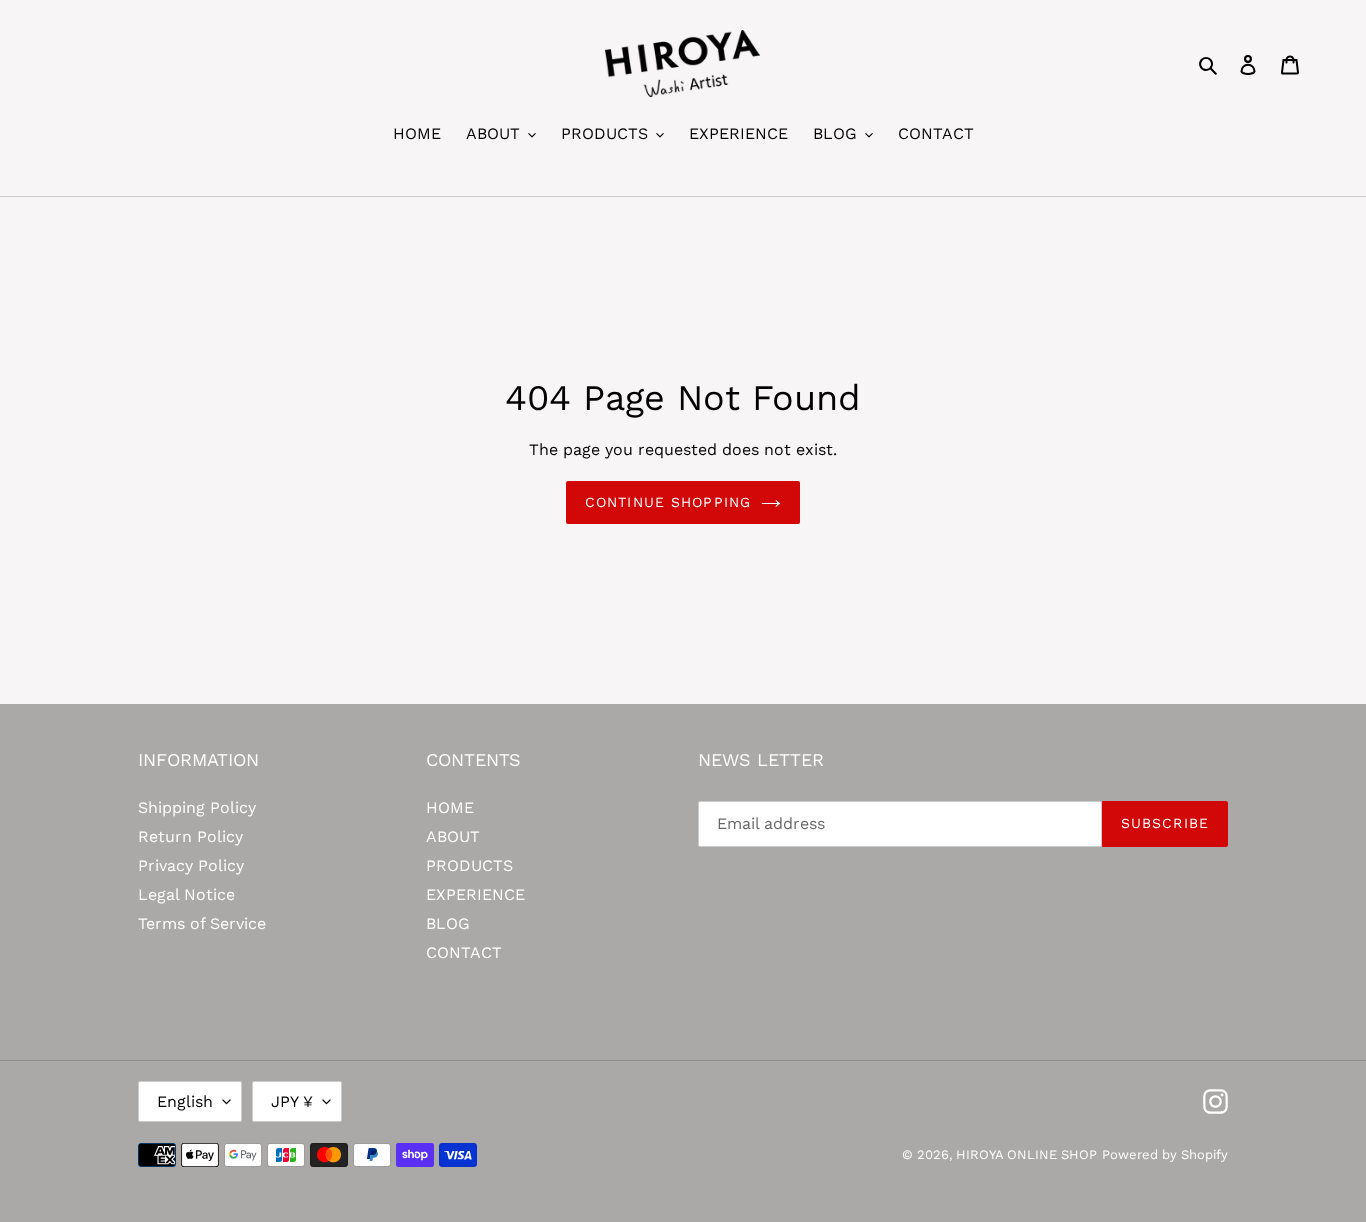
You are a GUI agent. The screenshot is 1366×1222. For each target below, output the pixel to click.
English (185, 1101)
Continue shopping (668, 502)
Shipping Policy (197, 807)
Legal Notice (186, 894)
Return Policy (190, 836)
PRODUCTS (469, 865)
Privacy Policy (191, 865)
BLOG (448, 923)
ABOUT (453, 836)
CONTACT (464, 952)
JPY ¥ (292, 1101)
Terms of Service (202, 923)
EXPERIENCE (475, 894)
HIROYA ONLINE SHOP (1026, 1154)
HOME (450, 807)
